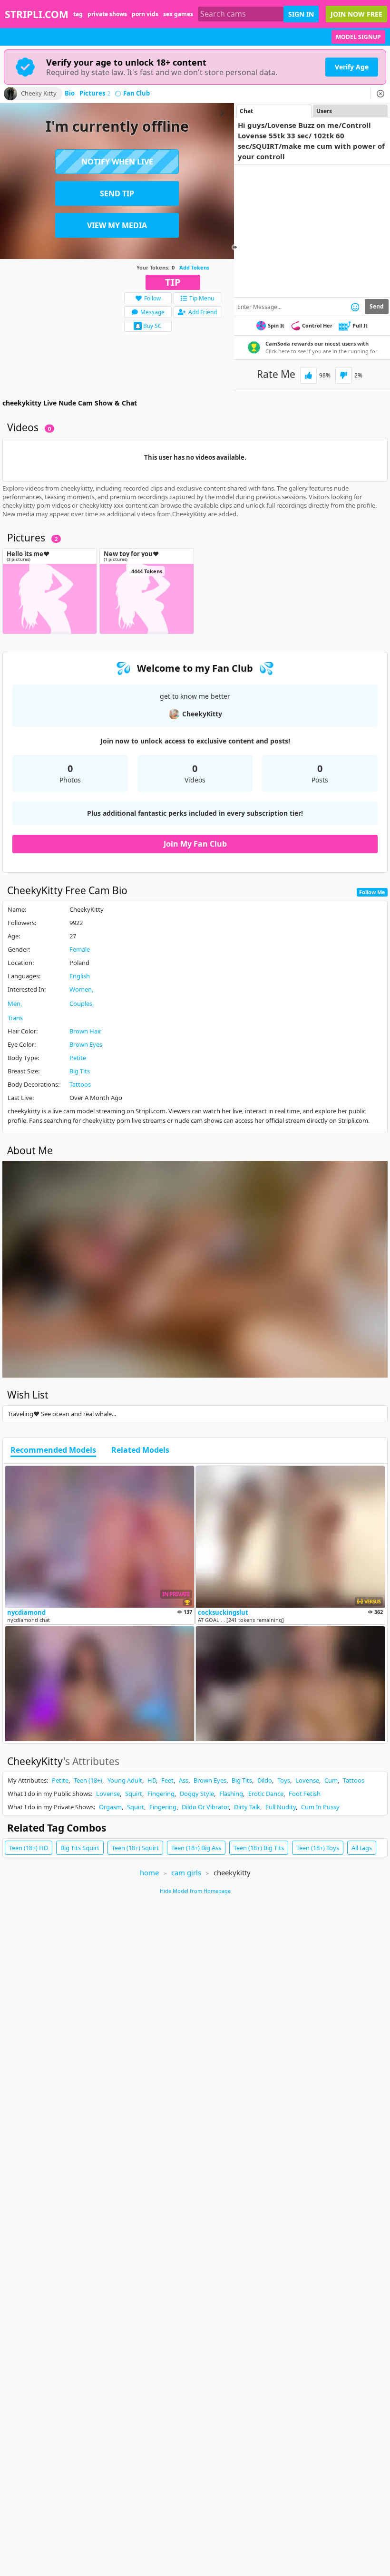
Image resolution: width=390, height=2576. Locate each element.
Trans (15, 1018)
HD (152, 1780)
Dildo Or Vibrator (205, 1807)
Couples (81, 1003)
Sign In (301, 14)
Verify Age (352, 67)
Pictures (95, 94)
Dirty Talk (247, 1807)
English (80, 976)
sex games (178, 14)
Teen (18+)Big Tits (259, 1848)
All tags (362, 1848)
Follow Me (372, 892)
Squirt (134, 1794)
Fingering (161, 1794)
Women (81, 989)
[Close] (380, 94)
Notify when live (117, 162)
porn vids (145, 14)
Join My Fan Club (195, 844)
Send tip (117, 193)
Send (377, 306)
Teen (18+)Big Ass (196, 1848)
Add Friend (203, 312)
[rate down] (344, 375)
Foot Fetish (305, 1794)
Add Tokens (194, 267)
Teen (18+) (88, 1780)
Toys (284, 1780)
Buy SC (152, 326)
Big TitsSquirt (80, 1848)
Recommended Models (53, 1450)
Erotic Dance (266, 1794)
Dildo (265, 1780)
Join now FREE (356, 14)
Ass (184, 1780)
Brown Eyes (86, 1044)
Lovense (307, 1780)
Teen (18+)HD (29, 1848)
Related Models (140, 1450)
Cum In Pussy (320, 1807)
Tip (173, 282)
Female (80, 949)
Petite (78, 1058)
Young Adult (125, 1780)
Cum (331, 1780)
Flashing (231, 1794)
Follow (152, 298)
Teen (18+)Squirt (135, 1848)
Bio (70, 94)
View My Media (117, 225)
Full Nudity (281, 1807)
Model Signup (358, 37)
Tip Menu (202, 298)
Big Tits (80, 1071)
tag (78, 14)
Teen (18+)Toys (318, 1848)
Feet (167, 1780)
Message (152, 312)
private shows (107, 14)
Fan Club (136, 94)
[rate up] (308, 375)
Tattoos (80, 1084)
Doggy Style (197, 1794)
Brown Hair (85, 1031)
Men (14, 1003)
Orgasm (110, 1807)
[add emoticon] (355, 307)
